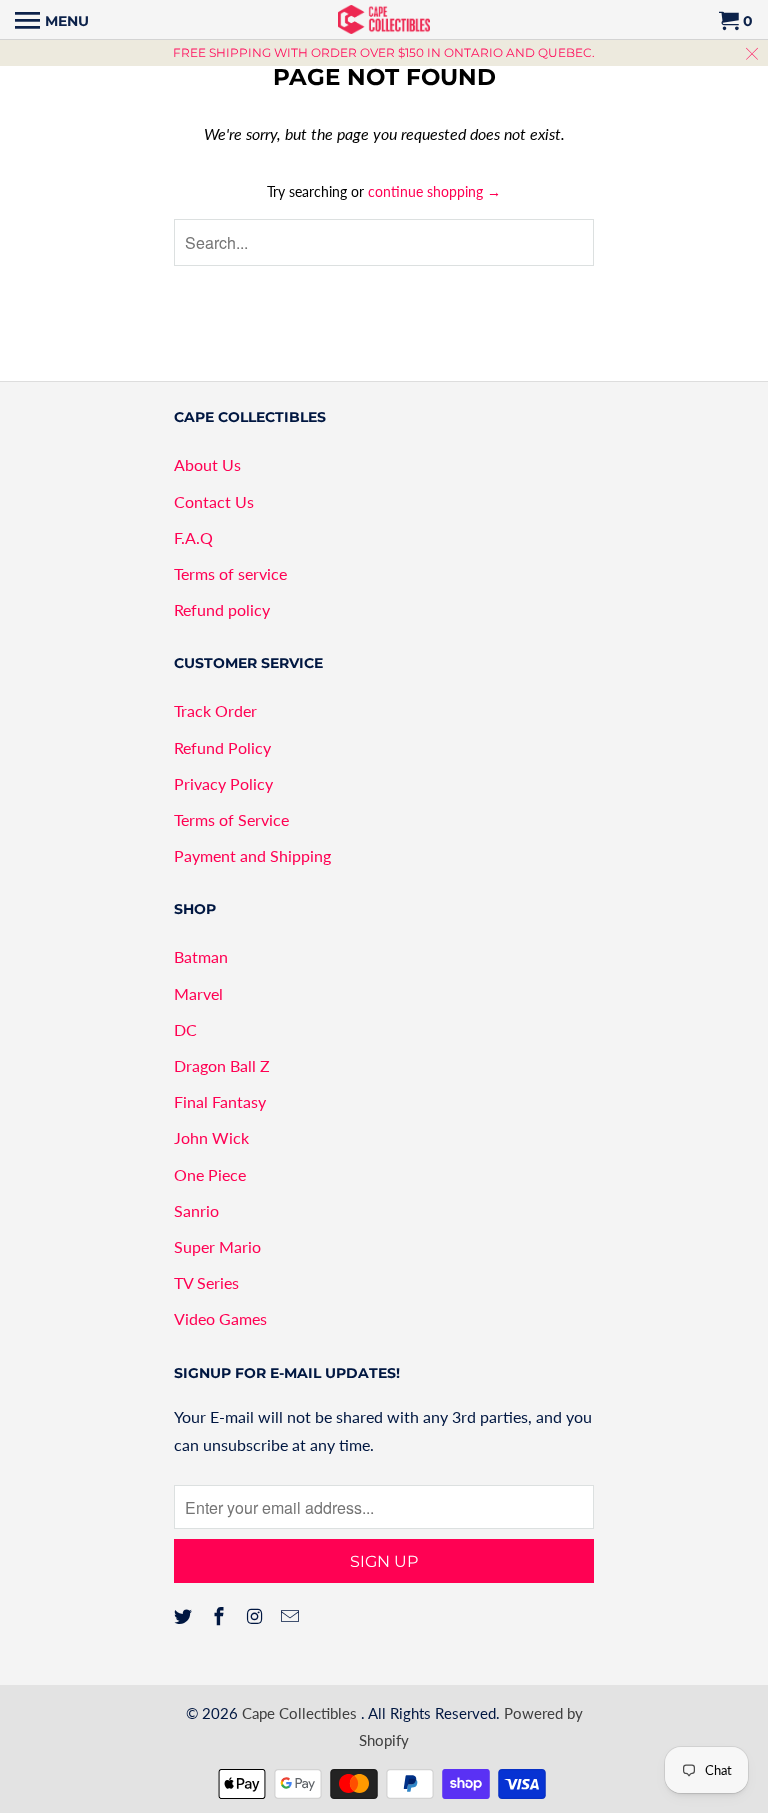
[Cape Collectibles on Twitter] (185, 1616)
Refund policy (222, 609)
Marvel (198, 993)
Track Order (215, 710)
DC (185, 1029)
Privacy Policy (223, 783)
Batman (201, 956)
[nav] (52, 20)
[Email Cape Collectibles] (292, 1616)
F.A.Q (193, 537)
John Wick (211, 1137)
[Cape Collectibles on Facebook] (221, 1616)
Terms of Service (231, 819)
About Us (207, 464)
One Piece (210, 1174)
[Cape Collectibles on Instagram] (257, 1616)
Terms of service (230, 573)
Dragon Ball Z (222, 1065)
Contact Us (214, 501)
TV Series (206, 1282)
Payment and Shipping (252, 855)
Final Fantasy (220, 1101)
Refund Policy (222, 747)
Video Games (220, 1318)
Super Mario (217, 1246)
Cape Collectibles (301, 1713)
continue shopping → (434, 191)
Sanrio (196, 1210)
